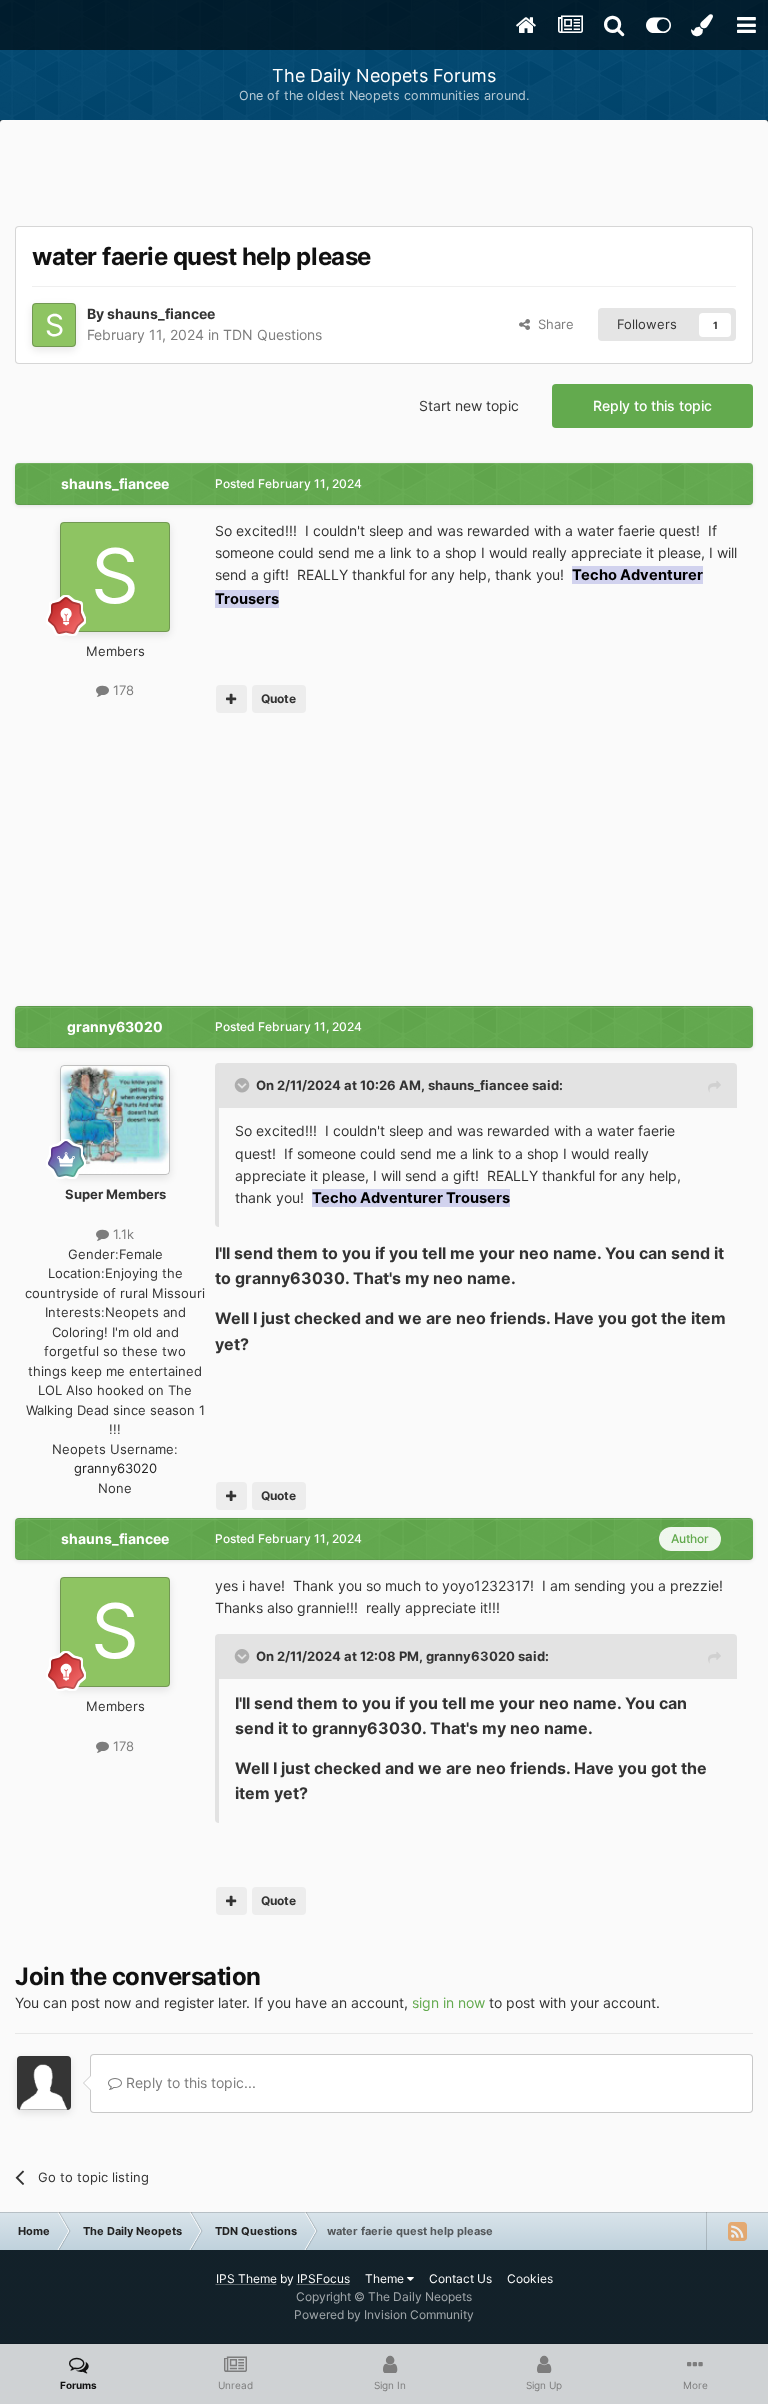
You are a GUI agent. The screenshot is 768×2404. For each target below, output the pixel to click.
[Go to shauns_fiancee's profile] (54, 325)
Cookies (530, 2278)
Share (552, 324)
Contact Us (460, 2278)
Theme (386, 2278)
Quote (278, 698)
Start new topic (469, 405)
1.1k (121, 1234)
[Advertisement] (384, 175)
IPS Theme (246, 2278)
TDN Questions (272, 334)
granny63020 (115, 1026)
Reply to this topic (652, 405)
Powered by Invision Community (384, 2314)
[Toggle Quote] (244, 1085)
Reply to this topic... (189, 2082)
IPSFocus (323, 2278)
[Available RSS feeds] (737, 2231)
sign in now (448, 2002)
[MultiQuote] (231, 699)
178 (121, 690)
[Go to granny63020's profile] (115, 1120)
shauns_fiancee (161, 313)
